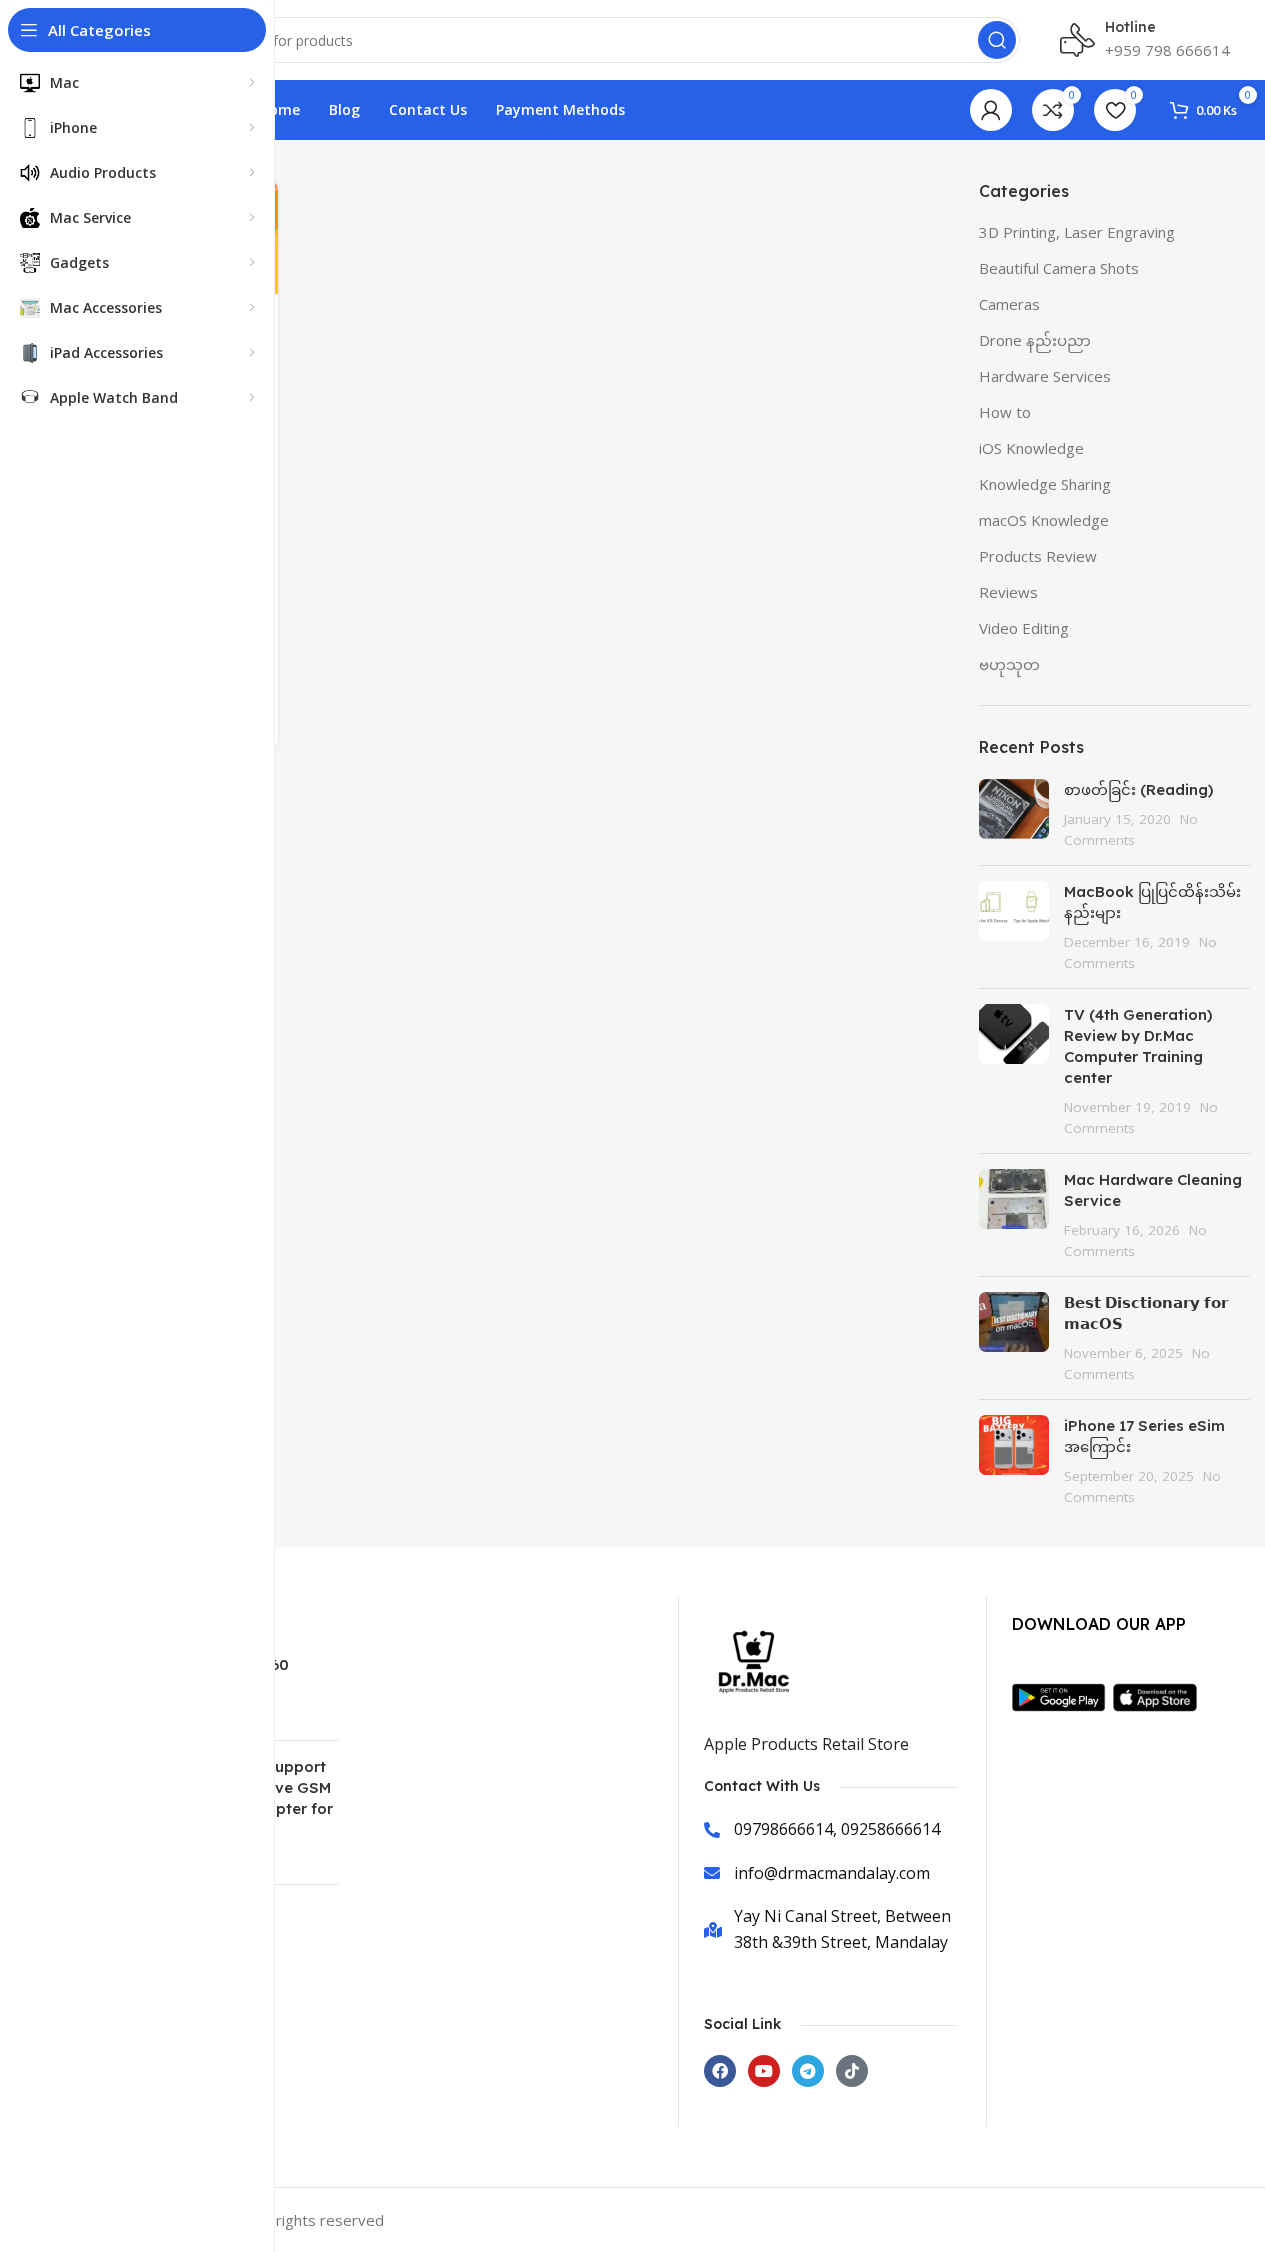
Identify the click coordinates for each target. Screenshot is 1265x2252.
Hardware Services (1045, 376)
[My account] (991, 110)
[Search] (997, 40)
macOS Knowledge (1044, 520)
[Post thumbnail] (1014, 814)
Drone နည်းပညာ (1035, 340)
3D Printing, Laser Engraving (1077, 232)
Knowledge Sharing (1045, 484)
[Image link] (1062, 1696)
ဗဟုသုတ (1009, 664)
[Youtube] (764, 2071)
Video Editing (1024, 628)
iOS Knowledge (1031, 448)
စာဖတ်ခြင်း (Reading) (1138, 789)
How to (1005, 412)
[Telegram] (808, 2071)
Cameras (1009, 304)
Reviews (1008, 592)
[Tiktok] (852, 2071)
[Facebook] (720, 2071)
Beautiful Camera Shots (1059, 268)
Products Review (1038, 556)
